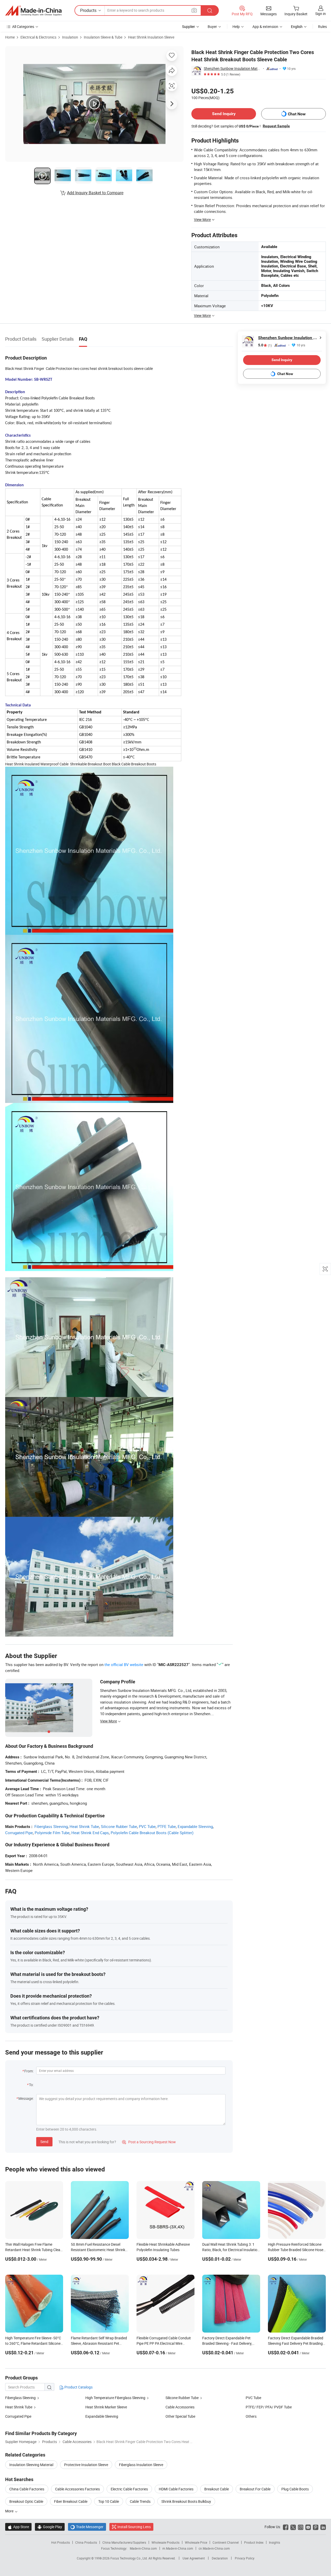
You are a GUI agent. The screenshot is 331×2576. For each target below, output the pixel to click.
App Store (18, 2527)
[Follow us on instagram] (301, 2527)
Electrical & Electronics (38, 37)
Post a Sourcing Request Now (149, 2142)
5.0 (265, 345)
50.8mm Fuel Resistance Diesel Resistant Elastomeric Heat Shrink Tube (98, 2250)
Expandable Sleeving (195, 1826)
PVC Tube (147, 1826)
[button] (194, 10)
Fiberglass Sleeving (51, 1826)
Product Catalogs (78, 2387)
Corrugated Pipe (19, 1833)
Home (10, 37)
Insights (274, 2542)
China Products (86, 2542)
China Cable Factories (27, 2489)
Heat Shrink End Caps (90, 1833)
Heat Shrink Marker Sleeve (106, 2407)
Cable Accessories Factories (77, 2489)
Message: (26, 2098)
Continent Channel (226, 2542)
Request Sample (276, 126)
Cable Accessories (180, 2407)
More (10, 2511)
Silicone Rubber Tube (119, 1826)
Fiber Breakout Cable (71, 2501)
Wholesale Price (196, 2542)
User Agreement (194, 2558)
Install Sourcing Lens (134, 2527)
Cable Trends (140, 2501)
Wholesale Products (165, 2542)
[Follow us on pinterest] (316, 2527)
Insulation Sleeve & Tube (103, 37)
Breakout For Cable (255, 2489)
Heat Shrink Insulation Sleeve (151, 37)
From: (29, 2071)
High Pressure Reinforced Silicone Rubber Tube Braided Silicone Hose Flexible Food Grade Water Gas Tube (297, 2250)
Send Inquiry (224, 114)
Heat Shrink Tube (84, 1826)
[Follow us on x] (293, 2527)
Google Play (50, 2527)
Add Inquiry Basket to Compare (95, 193)
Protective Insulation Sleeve (86, 2465)
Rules (322, 27)
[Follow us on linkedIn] (323, 2527)
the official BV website (124, 1664)
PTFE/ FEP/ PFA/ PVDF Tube (269, 2407)
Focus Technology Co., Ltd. (129, 2558)
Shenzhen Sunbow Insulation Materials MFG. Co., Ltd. (232, 68)
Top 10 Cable (109, 2501)
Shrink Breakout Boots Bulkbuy (186, 2501)
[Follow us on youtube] (308, 2527)
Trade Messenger (87, 2527)
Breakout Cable (217, 2489)
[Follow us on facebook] (286, 2527)
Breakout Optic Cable (26, 2501)
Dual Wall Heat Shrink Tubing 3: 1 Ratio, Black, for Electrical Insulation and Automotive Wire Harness (231, 2250)
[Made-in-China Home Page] (33, 11)
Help (236, 27)
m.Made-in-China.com (178, 2548)
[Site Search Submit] (210, 10)
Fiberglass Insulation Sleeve (141, 2465)
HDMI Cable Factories (176, 2489)
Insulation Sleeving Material (31, 2465)
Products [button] (88, 10)
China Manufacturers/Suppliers (124, 2542)
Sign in (321, 14)
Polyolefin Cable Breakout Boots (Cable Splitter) (152, 1833)
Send (44, 2142)
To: (31, 2085)
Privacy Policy (245, 2558)
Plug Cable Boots (295, 2489)
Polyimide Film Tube (52, 1833)
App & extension (265, 27)
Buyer (212, 27)
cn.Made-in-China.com (214, 2548)
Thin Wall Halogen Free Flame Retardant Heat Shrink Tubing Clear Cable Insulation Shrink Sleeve (33, 2250)
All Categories (23, 27)
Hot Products (61, 2542)
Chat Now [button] (297, 114)
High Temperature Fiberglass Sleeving (115, 2398)
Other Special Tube (180, 2416)
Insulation (70, 37)
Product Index (254, 2542)
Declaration (220, 2558)
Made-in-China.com (143, 2548)
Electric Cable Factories (129, 2489)
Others (251, 2416)
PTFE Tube (167, 1826)
